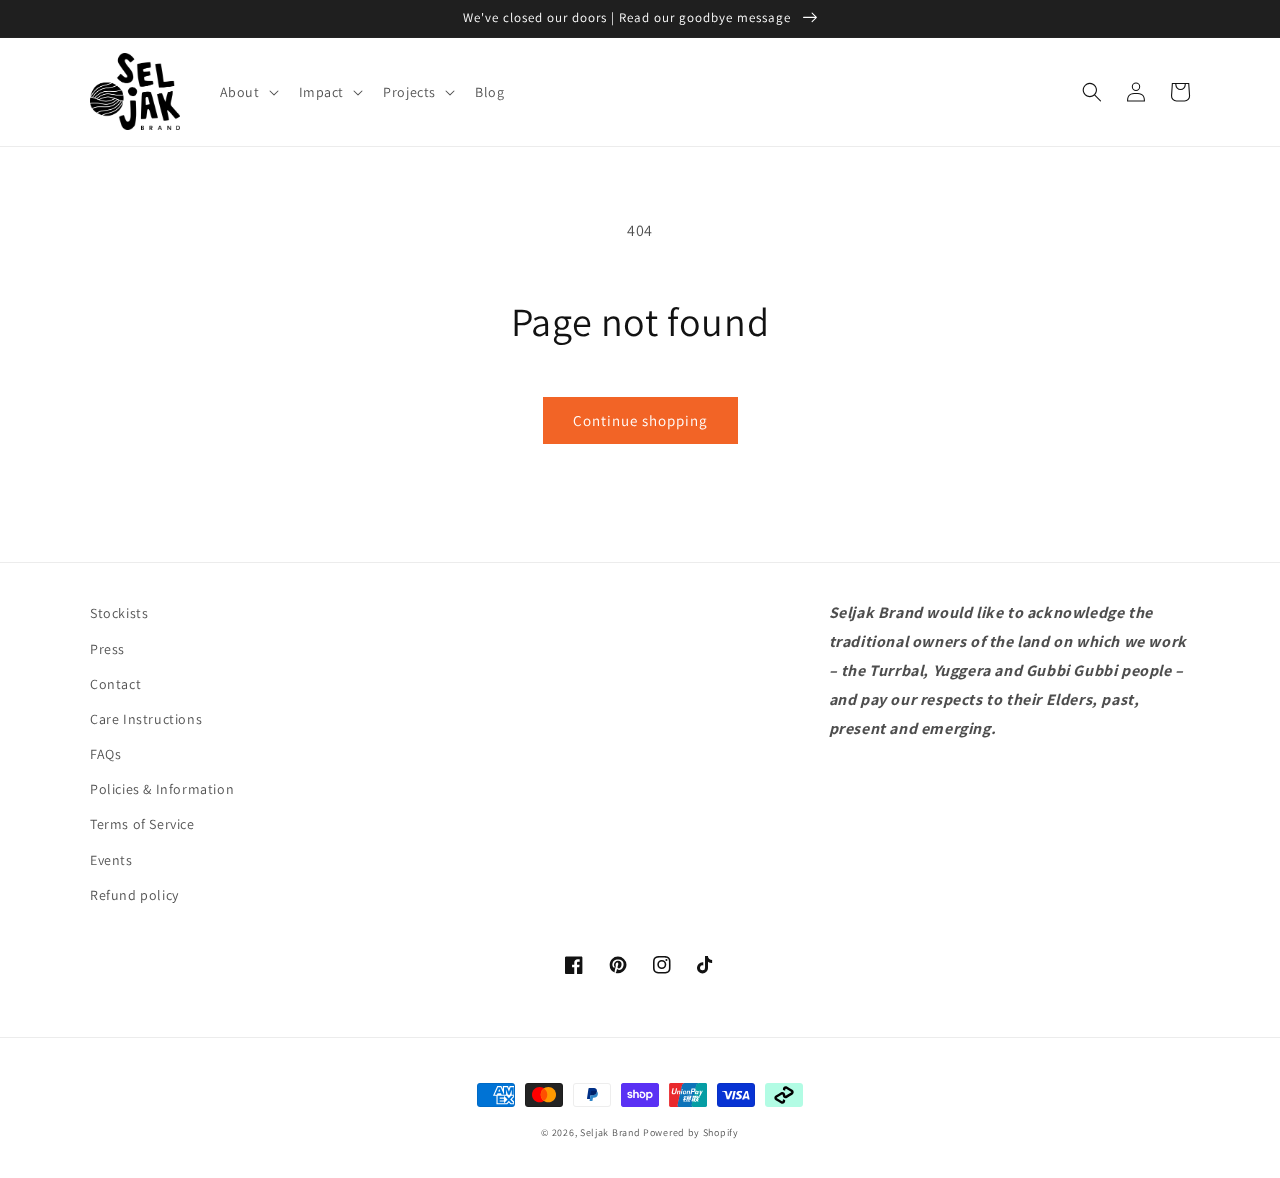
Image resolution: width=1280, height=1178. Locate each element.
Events (111, 860)
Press (107, 649)
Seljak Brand (610, 1132)
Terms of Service (142, 824)
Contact (115, 684)
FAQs (105, 754)
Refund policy (134, 895)
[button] (247, 92)
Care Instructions (146, 719)
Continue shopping (640, 420)
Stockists (119, 613)
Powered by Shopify (691, 1132)
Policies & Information (162, 789)
